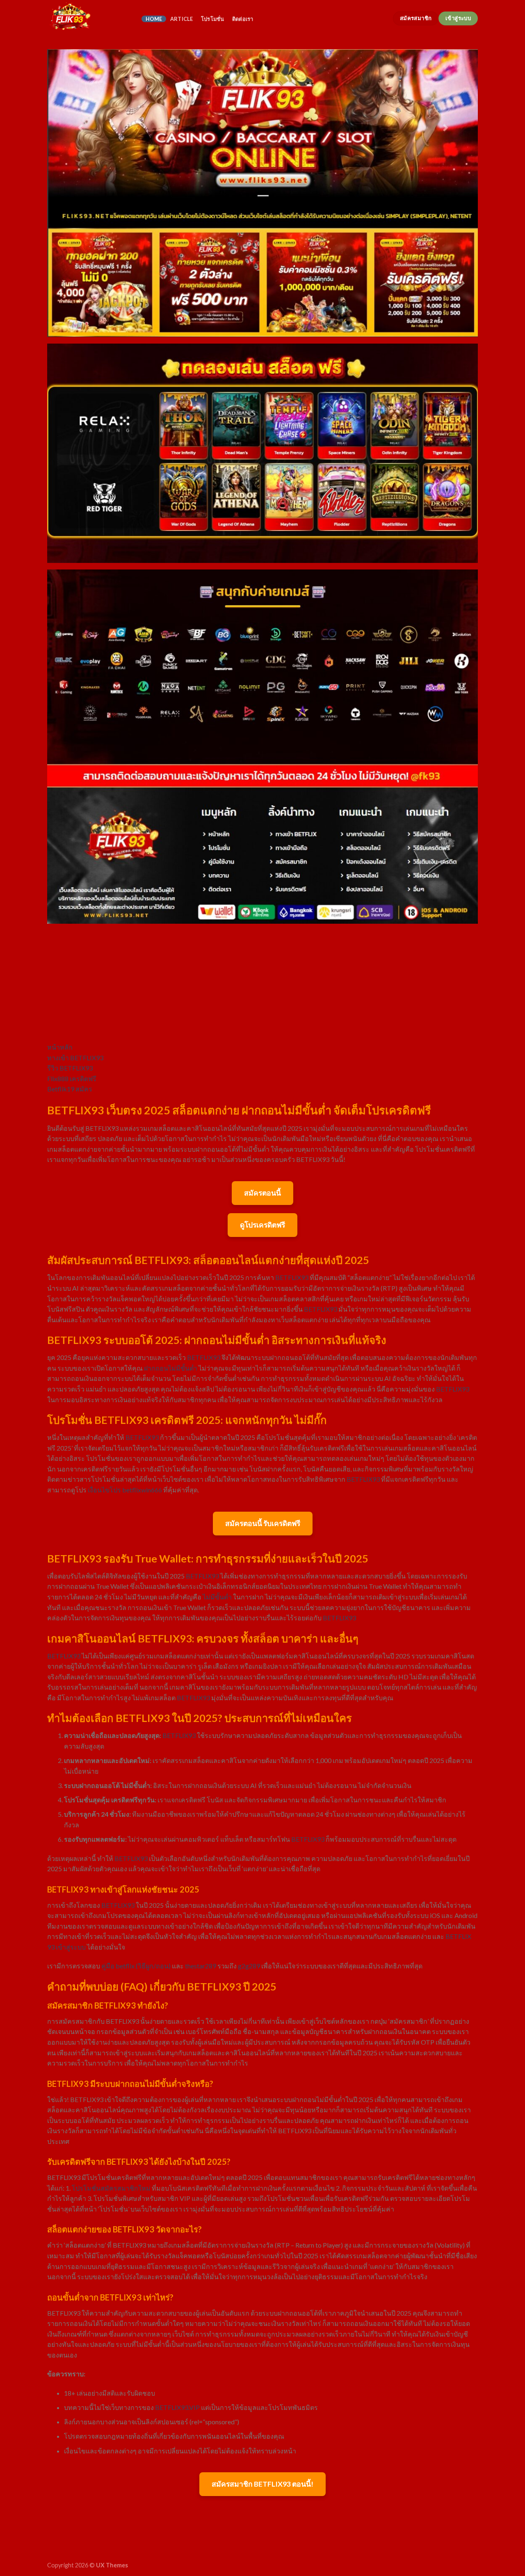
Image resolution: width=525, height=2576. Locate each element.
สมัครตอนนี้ (262, 1193)
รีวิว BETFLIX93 (70, 1068)
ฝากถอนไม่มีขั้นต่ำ (171, 1368)
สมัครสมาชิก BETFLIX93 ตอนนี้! (262, 2484)
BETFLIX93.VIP (177, 2407)
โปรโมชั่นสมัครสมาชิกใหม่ (111, 2188)
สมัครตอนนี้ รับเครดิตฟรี (263, 1523)
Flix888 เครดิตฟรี (72, 1078)
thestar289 (201, 1966)
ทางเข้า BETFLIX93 (75, 1058)
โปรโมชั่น (213, 19)
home (154, 19)
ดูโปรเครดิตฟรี (262, 1225)
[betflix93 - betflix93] (88, 18)
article (182, 19)
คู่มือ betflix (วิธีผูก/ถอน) (136, 1966)
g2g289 (249, 1966)
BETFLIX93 (292, 1277)
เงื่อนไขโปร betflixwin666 (125, 1490)
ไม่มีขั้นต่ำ (217, 1597)
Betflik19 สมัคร (70, 1089)
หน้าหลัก (60, 1047)
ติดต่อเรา (243, 19)
